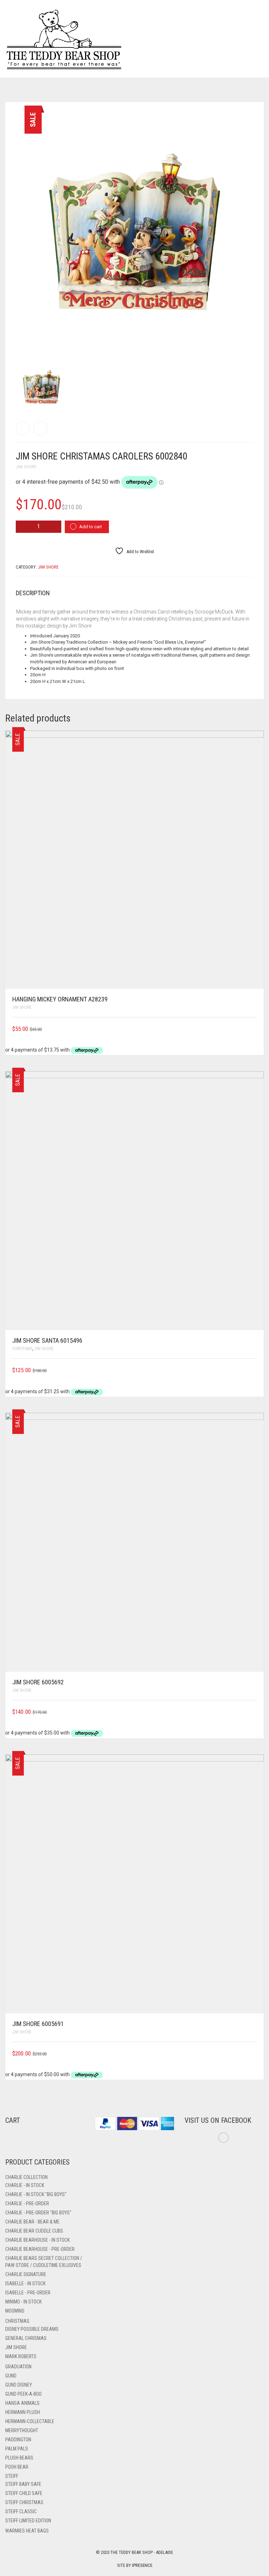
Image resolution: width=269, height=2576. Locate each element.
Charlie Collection (26, 2177)
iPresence (142, 2565)
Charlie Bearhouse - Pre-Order (40, 2249)
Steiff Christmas (24, 2502)
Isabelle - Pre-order (28, 2293)
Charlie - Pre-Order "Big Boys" (38, 2213)
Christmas (22, 1349)
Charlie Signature (26, 2274)
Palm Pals (17, 2449)
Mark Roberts (21, 2356)
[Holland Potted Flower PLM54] (23, 428)
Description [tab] (33, 593)
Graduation (18, 2367)
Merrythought (22, 2430)
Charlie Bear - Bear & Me (32, 2222)
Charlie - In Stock (25, 2185)
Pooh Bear (17, 2467)
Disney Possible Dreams (32, 2329)
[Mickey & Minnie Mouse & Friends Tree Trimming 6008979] (40, 428)
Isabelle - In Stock (25, 2283)
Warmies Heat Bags (27, 2531)
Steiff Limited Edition (28, 2521)
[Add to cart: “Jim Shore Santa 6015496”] (254, 1370)
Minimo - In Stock (23, 2302)
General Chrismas (26, 2338)
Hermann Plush (23, 2412)
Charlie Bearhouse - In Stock (37, 2240)
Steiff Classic (21, 2511)
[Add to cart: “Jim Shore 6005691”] (254, 2054)
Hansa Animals (22, 2403)
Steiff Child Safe (24, 2493)
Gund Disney (19, 2385)
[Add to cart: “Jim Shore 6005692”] (254, 1712)
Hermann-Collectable (30, 2421)
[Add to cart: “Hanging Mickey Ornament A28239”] (254, 1029)
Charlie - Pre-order (27, 2203)
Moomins (15, 2311)
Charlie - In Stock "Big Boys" (36, 2194)
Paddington (18, 2440)
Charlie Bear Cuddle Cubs (34, 2231)
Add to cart (91, 527)
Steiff (12, 2476)
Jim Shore (26, 467)
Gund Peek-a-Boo (23, 2394)
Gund (11, 2376)
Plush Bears (19, 2458)
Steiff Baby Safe (23, 2484)
